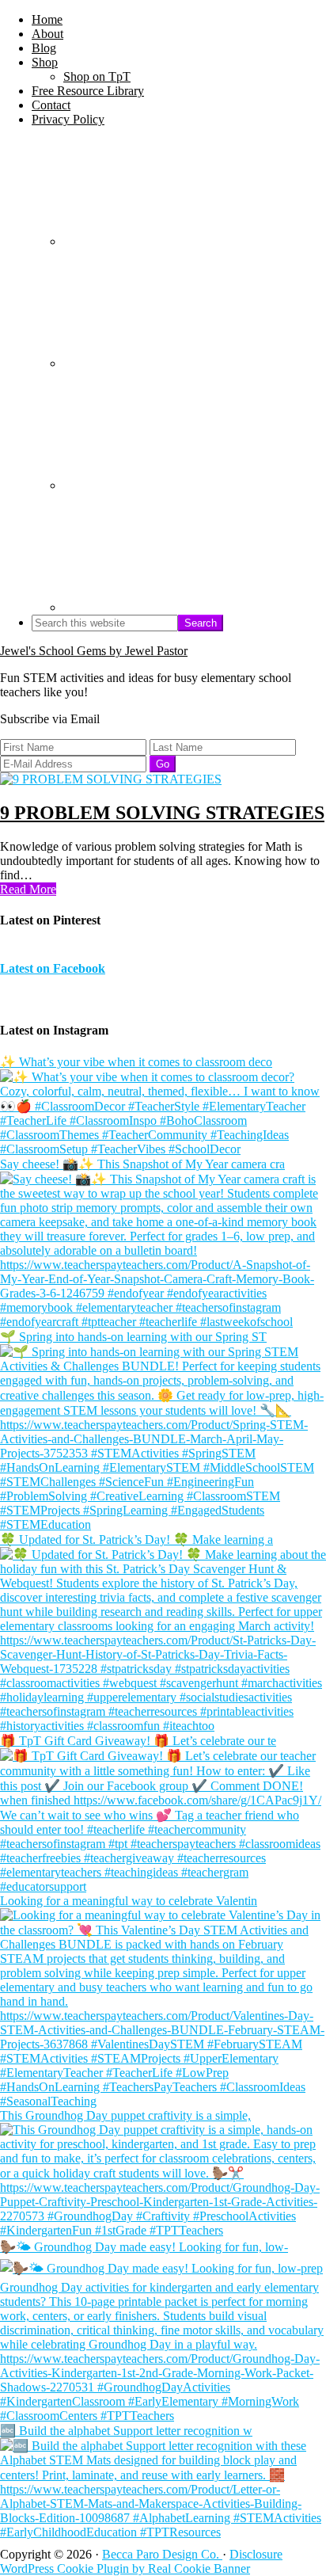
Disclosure (256, 2554)
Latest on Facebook (53, 968)
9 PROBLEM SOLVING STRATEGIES (162, 813)
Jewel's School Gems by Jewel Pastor (94, 651)
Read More (28, 889)
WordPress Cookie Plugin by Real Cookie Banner (125, 2568)
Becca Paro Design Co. (162, 2554)
